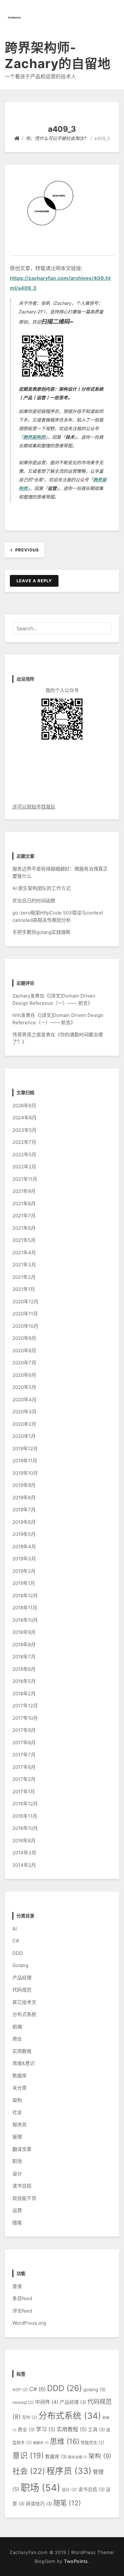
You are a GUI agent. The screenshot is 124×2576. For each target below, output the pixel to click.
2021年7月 (24, 1216)
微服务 (41, 2443)
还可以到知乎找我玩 (34, 807)
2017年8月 (24, 1743)
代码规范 (22, 1990)
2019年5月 (24, 1534)
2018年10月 (25, 1620)
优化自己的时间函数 (34, 901)
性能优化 (93, 2442)
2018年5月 (24, 1681)
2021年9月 (24, 1191)
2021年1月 (24, 1289)
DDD (18, 1953)
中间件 (47, 2402)
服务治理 (78, 2457)
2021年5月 (24, 1240)
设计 (17, 2174)
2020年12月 (25, 1302)
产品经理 (22, 1978)
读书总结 (22, 2186)
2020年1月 (24, 1436)
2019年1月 (24, 1583)
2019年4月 (24, 1547)
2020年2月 (24, 1424)
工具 (96, 2430)
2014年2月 (24, 1865)
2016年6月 (24, 1841)
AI (15, 1929)
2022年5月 (24, 1155)
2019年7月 (24, 1510)
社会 (17, 2112)
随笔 (17, 2223)
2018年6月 (24, 1669)
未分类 (20, 2088)
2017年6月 (24, 1767)
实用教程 (22, 2051)
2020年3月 (24, 1412)
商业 (17, 2039)
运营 (17, 2210)
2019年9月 (24, 1485)
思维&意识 (24, 2063)
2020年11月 (25, 1314)
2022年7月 (24, 1142)
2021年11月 (25, 1179)
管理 (17, 2137)
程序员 (20, 2125)
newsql (23, 2402)
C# (16, 1941)
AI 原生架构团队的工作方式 (41, 888)
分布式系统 (24, 2014)
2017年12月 (25, 1706)
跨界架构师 (34, 437)
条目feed (22, 2298)
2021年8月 (24, 1204)
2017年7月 (24, 1755)
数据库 (20, 2076)
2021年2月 (24, 1277)
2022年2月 (24, 1167)
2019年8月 (24, 1498)
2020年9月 (24, 1338)
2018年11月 (25, 1608)
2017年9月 (24, 1730)
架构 (17, 2100)
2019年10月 (25, 1473)
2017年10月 (25, 1718)
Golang (20, 1965)
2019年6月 (24, 1522)
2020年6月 (24, 1375)
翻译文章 (22, 2149)
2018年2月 (24, 1694)
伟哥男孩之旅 (27, 1035)
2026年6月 (24, 1106)
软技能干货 (24, 2198)
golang (94, 2390)
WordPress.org (29, 2323)
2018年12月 (25, 1596)
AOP (20, 2390)
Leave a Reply (34, 581)
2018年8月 (24, 1645)
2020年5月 (24, 1387)
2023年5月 (24, 1130)
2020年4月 (24, 1400)
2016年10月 (25, 1828)
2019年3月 (24, 1559)
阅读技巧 (39, 2504)
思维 (65, 2441)
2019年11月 (25, 1461)
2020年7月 (24, 1363)
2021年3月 (24, 1265)
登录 (17, 2286)
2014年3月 (24, 1853)
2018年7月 (24, 1657)
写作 (30, 2417)
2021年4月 (24, 1253)
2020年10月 (25, 1326)
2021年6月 (24, 1228)
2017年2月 (24, 1779)
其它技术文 (24, 2002)
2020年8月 (24, 1351)
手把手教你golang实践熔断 (41, 932)
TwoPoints (76, 2561)
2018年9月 (24, 1632)
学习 (46, 2429)
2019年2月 (24, 1571)
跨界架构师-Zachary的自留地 (58, 56)
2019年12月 (25, 1449)
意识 (28, 2456)
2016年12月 (25, 1804)
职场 (17, 2161)
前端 (17, 2027)
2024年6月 (24, 1118)
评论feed (22, 2311)
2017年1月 (24, 1792)
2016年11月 (25, 1816)
